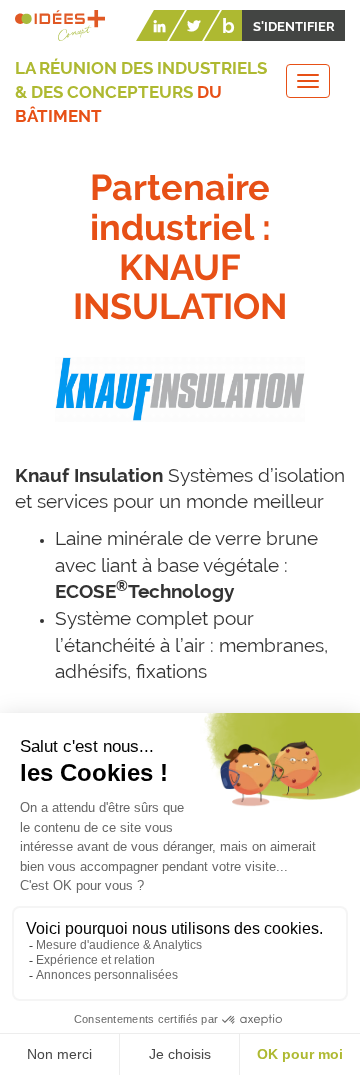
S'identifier (294, 26)
